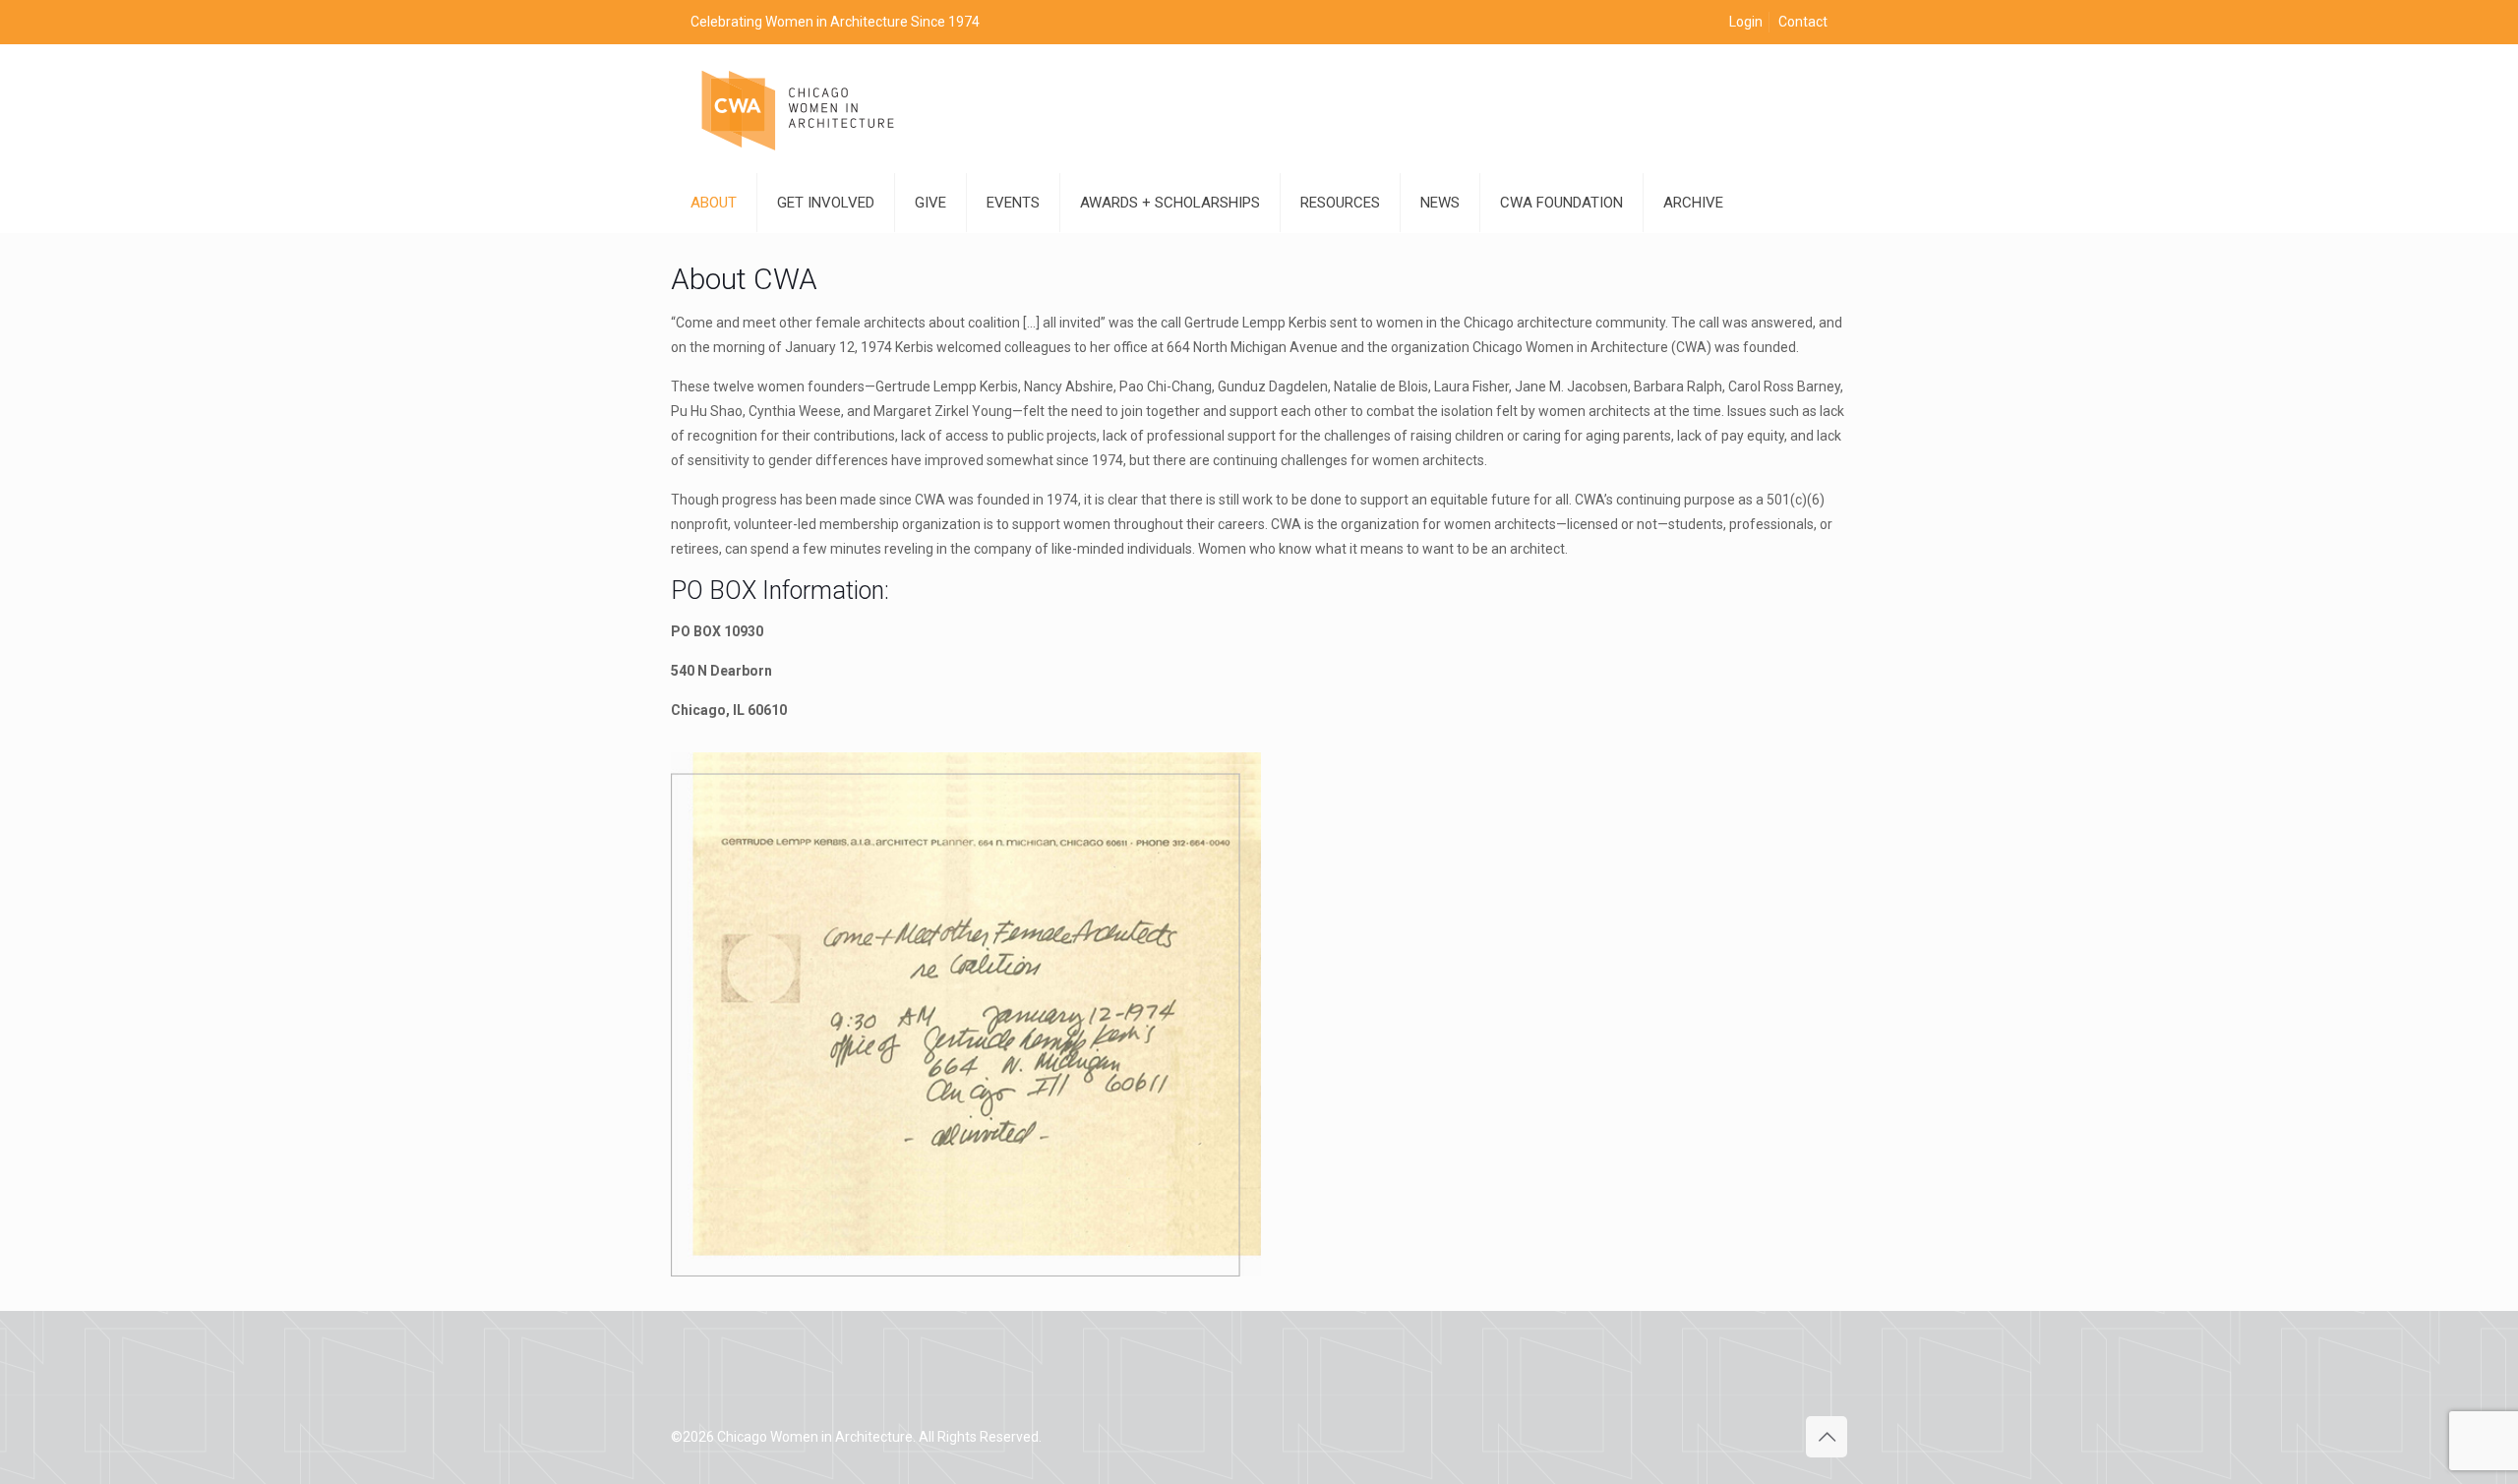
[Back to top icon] (1827, 1437)
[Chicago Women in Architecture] (799, 109)
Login (1746, 22)
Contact (1803, 22)
